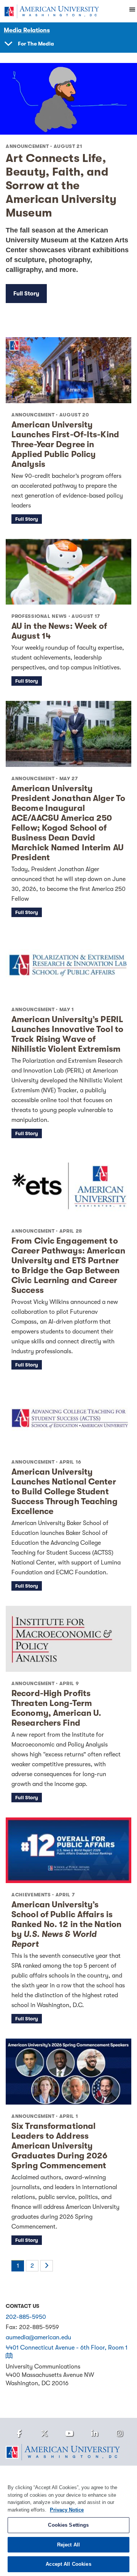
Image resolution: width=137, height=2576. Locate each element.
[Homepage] (68, 2452)
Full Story (26, 294)
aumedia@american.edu (38, 2337)
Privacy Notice (67, 2510)
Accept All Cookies (68, 2564)
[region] (68, 2521)
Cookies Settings (68, 2525)
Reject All (68, 2545)
